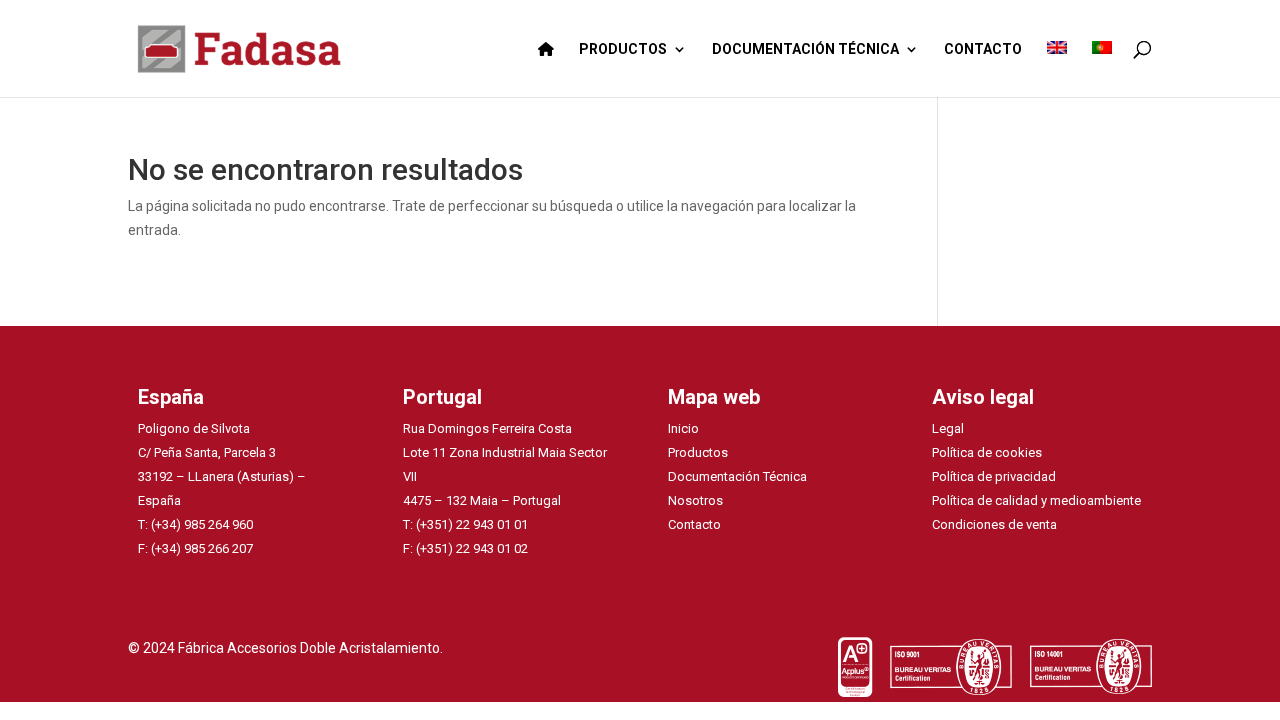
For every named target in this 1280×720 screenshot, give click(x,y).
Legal (948, 428)
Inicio (683, 428)
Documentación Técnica (737, 476)
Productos (698, 452)
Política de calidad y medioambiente (1036, 500)
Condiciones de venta (994, 524)
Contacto (694, 524)
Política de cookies (987, 452)
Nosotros (695, 500)
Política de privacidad (994, 476)
